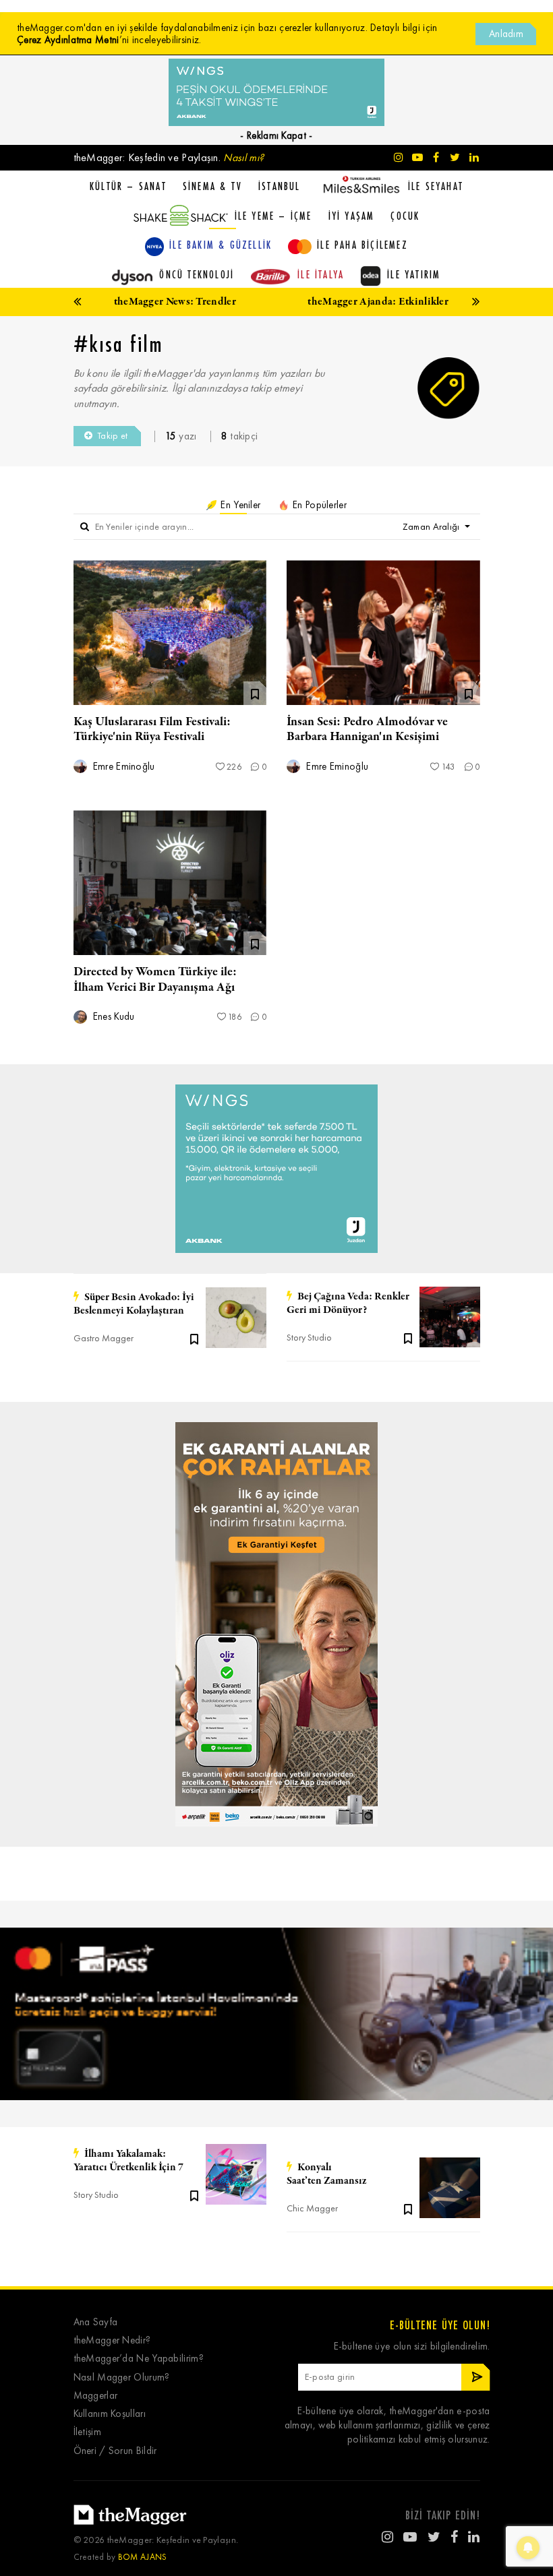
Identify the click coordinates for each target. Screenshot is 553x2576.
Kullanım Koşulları (110, 2414)
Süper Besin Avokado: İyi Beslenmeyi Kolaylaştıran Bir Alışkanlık (134, 1304)
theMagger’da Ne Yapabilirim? (139, 2359)
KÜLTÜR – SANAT (128, 186)
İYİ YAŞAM (352, 216)
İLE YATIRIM (414, 274)
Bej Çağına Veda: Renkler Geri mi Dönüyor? (348, 1304)
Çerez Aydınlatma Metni (68, 40)
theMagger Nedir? (112, 2340)
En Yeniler (239, 505)
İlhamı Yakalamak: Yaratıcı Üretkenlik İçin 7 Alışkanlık (128, 2161)
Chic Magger (312, 2208)
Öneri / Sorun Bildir (115, 2451)
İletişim (87, 2432)
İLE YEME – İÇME (273, 216)
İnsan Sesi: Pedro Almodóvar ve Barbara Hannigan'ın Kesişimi (367, 729)
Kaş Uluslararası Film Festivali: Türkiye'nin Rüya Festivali (152, 729)
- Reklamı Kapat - (276, 135)
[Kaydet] (194, 1338)
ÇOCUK (405, 216)
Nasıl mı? (243, 157)
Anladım (506, 34)
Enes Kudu (113, 1017)
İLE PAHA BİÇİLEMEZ (362, 245)
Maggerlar (96, 2396)
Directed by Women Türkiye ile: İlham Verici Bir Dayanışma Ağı (155, 979)
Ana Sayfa (96, 2322)
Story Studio (309, 1338)
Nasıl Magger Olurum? (122, 2378)
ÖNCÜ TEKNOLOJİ (197, 274)
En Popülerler (318, 505)
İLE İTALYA (321, 274)
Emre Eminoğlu (123, 767)
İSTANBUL (280, 186)
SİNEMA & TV (212, 186)
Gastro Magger (104, 1338)
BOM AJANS (143, 2557)
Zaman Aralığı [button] (432, 527)
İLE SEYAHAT (436, 186)
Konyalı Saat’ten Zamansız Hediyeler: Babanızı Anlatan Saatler (349, 2174)
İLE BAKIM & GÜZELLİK (221, 245)
